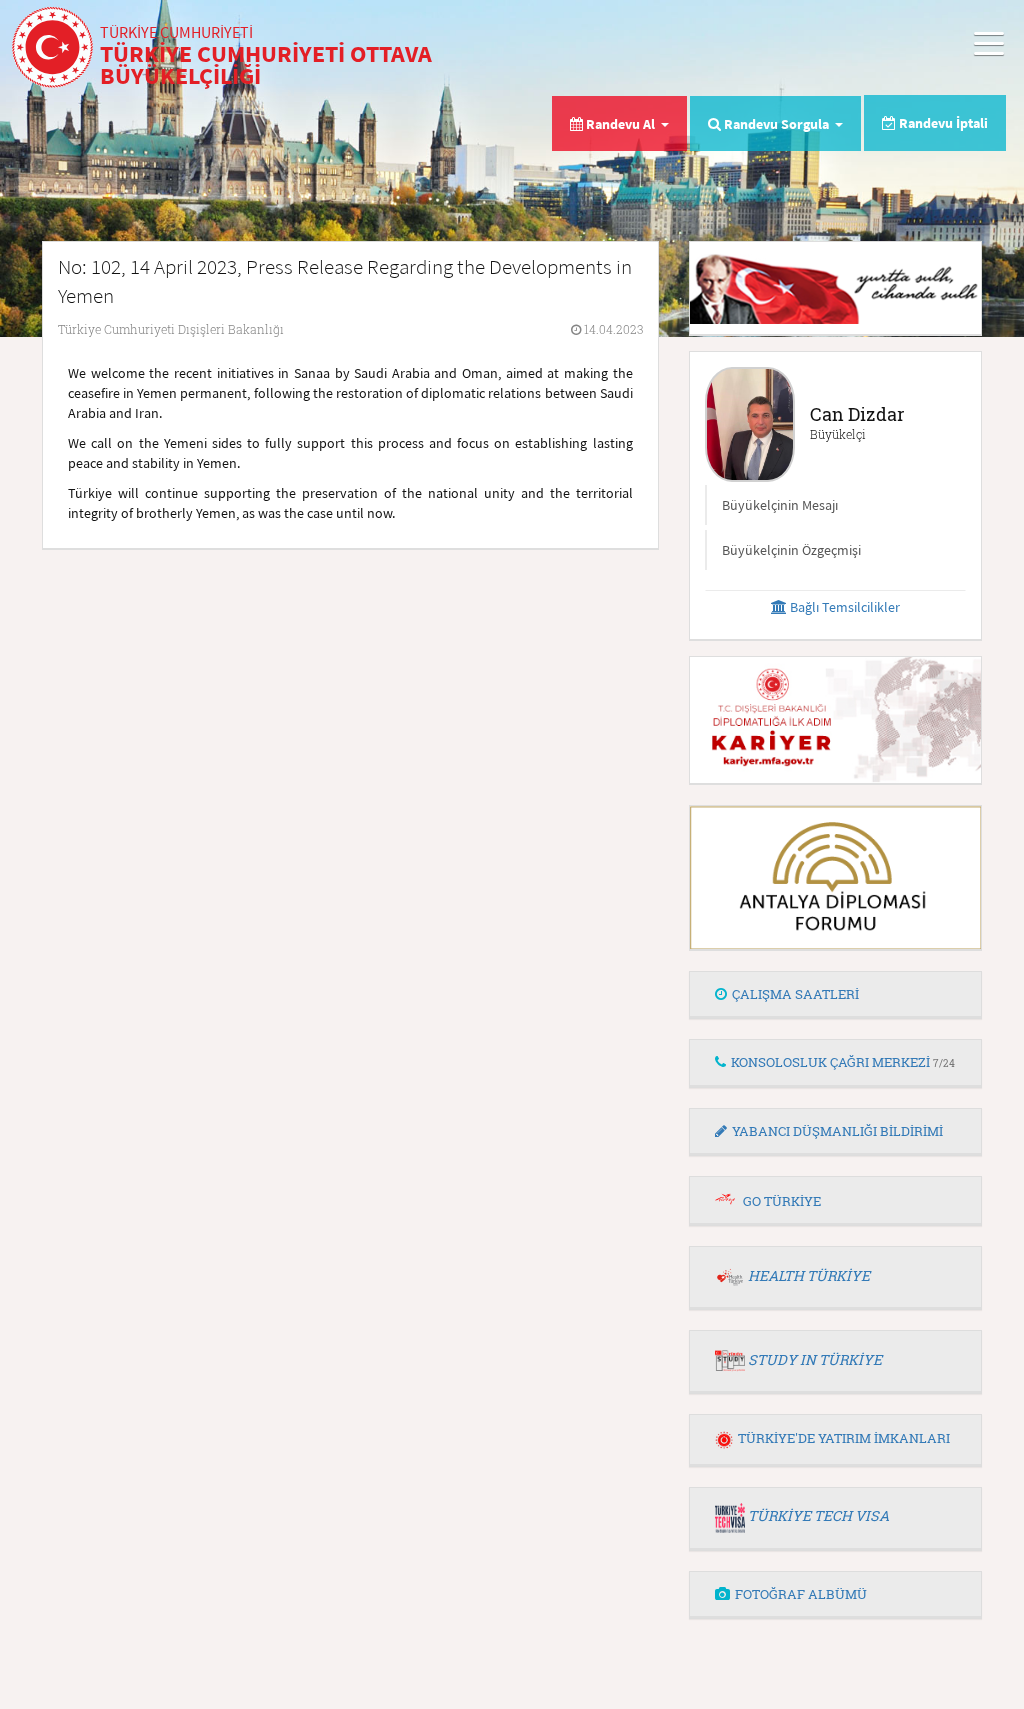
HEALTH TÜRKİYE (809, 1275)
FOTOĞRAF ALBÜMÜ (801, 1594)
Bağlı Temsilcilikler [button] (843, 607)
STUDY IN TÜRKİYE (815, 1359)
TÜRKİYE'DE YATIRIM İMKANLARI (844, 1438)
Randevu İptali (942, 123)
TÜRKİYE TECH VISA (818, 1515)
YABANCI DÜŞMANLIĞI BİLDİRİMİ (837, 1131)
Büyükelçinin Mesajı (780, 505)
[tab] (835, 995)
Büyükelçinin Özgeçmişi (791, 550)
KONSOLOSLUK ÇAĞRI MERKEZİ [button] (843, 1062)
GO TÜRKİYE (782, 1201)
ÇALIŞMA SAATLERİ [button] (795, 994)
